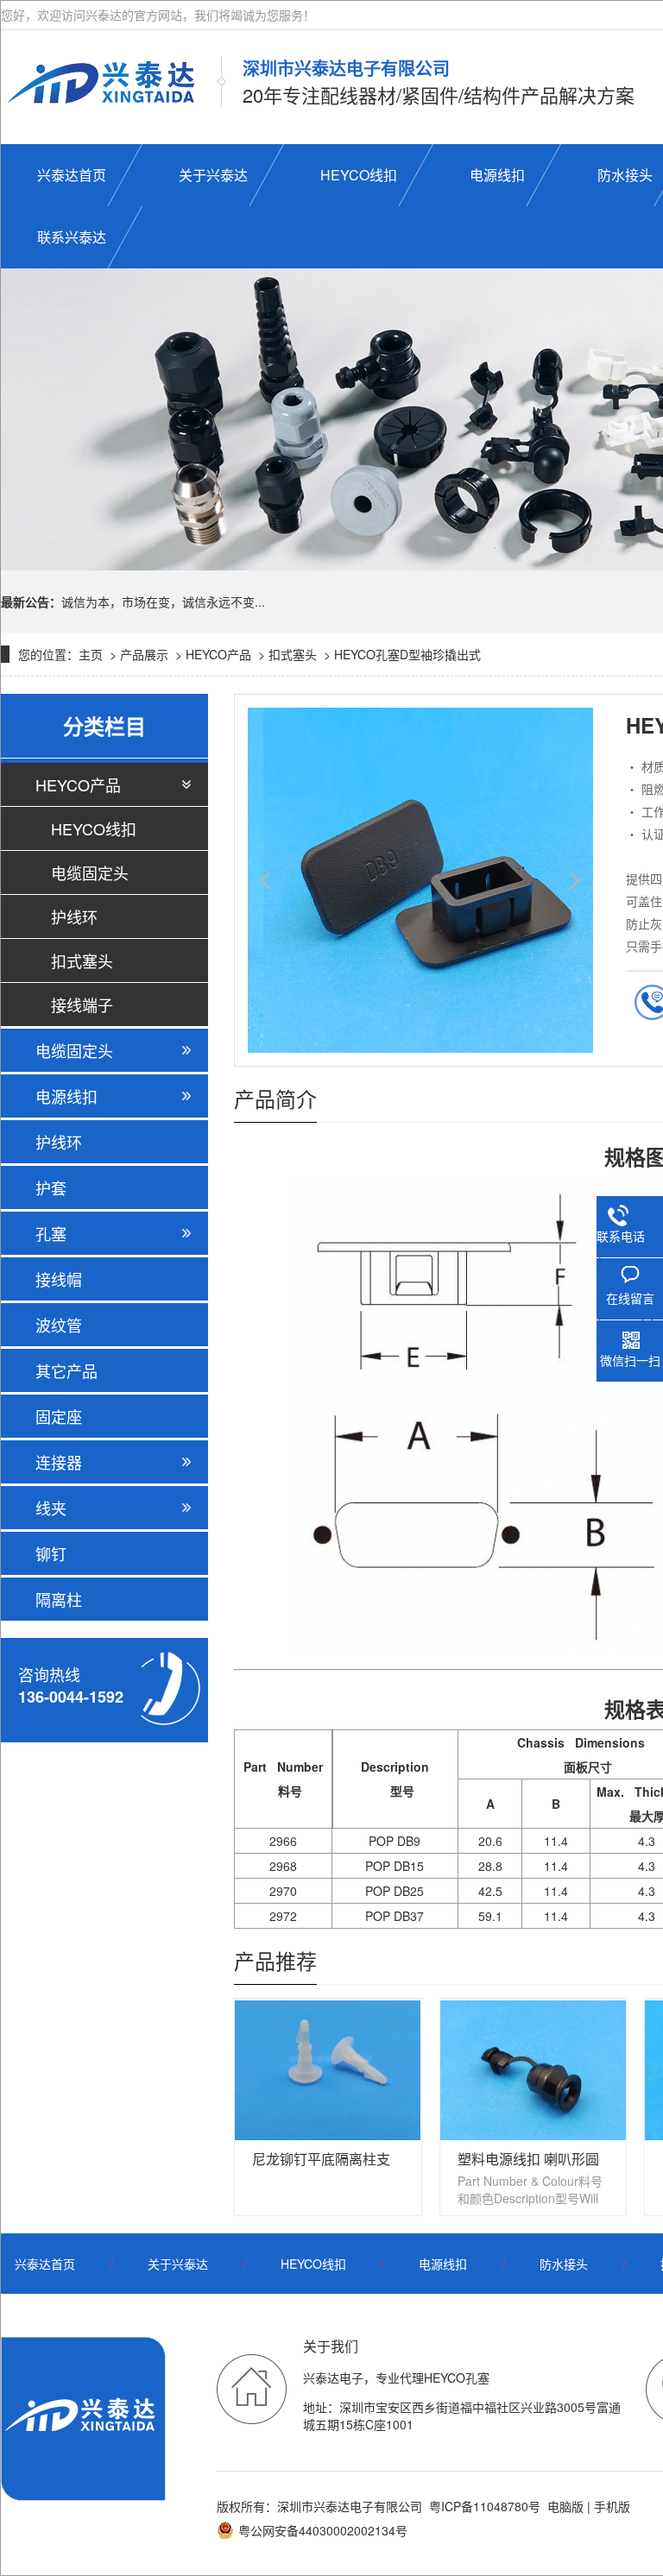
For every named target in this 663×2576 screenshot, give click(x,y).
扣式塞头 (293, 654)
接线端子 (82, 1005)
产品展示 (144, 654)
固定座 (59, 1416)
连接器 (59, 1462)
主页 (91, 654)
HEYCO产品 (218, 654)
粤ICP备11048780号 (485, 2506)
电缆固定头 (90, 872)
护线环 (74, 916)
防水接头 (564, 2264)
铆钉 (51, 1553)
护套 (51, 1187)
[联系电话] (621, 1212)
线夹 (51, 1508)
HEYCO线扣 (94, 828)
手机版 (612, 2506)
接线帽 (59, 1279)
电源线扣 (66, 1096)
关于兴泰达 (178, 2264)
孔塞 (51, 1233)
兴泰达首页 (45, 2264)
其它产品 (66, 1370)
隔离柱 (59, 1599)
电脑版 (565, 2506)
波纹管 (59, 1325)
